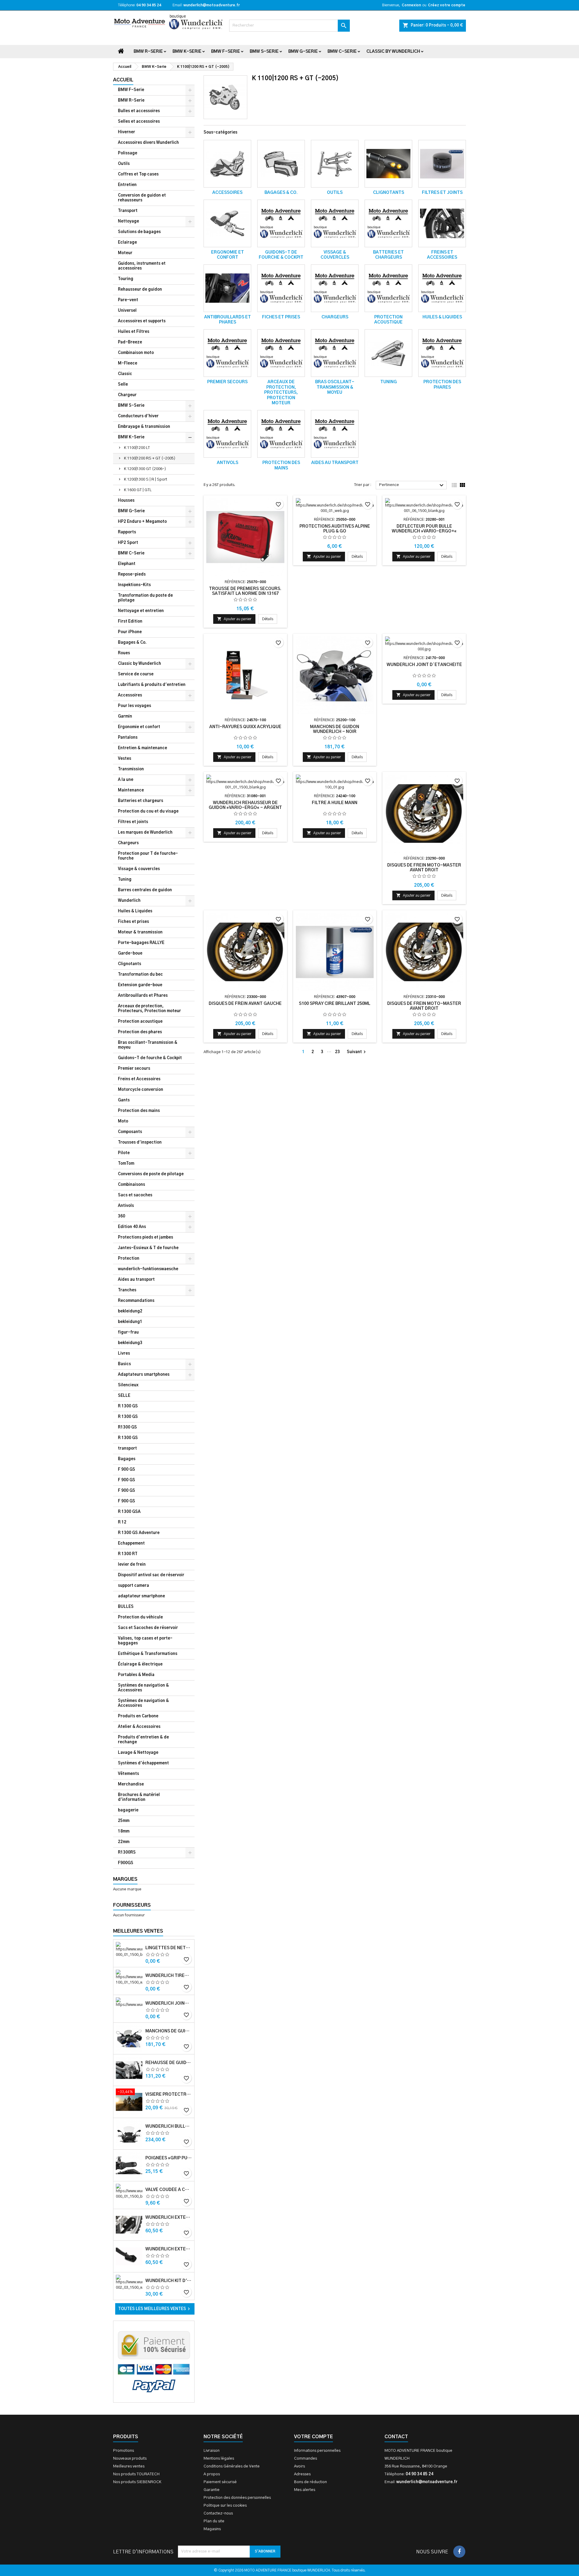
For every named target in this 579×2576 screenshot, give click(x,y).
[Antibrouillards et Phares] (227, 288)
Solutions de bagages (139, 232)
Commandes (305, 2459)
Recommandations (136, 1301)
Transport (128, 211)
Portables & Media (136, 1675)
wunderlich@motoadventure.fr (212, 5)
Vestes (125, 759)
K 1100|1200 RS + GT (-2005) (150, 458)
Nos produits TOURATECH (136, 2474)
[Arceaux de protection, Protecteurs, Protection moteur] (281, 353)
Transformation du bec (140, 975)
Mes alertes (305, 2490)
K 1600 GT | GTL (138, 490)
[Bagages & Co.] (281, 164)
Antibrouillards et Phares (143, 996)
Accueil (123, 80)
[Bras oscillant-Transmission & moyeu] (335, 353)
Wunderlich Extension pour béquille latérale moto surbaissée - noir (169, 2218)
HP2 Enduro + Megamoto (142, 522)
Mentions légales (219, 2459)
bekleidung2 (130, 1311)
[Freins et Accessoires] (442, 223)
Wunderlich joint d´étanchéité (424, 665)
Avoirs (299, 2466)
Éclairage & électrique (140, 1664)
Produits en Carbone (138, 1716)
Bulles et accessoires (139, 111)
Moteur (125, 253)
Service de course (136, 674)
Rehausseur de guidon (140, 290)
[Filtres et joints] (442, 164)
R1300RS (127, 1853)
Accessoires (130, 695)
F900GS (126, 1863)
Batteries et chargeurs (141, 801)
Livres (124, 1354)
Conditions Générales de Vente (232, 2466)
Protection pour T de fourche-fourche (148, 856)
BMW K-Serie (187, 52)
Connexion (411, 5)
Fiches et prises (133, 922)
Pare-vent (128, 300)
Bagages (127, 1459)
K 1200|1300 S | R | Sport (146, 480)
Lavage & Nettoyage (138, 1753)
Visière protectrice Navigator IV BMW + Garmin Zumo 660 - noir (169, 2095)
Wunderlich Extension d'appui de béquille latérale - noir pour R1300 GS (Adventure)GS (169, 2249)
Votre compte (313, 2437)
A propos (212, 2474)
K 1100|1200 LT (137, 448)
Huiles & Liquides (135, 911)
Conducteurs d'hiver (138, 416)
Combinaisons (131, 1185)
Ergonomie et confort (139, 727)
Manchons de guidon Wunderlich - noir (169, 2031)
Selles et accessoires (139, 122)
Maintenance (131, 790)
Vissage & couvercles (139, 869)
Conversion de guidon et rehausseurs (142, 198)
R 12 (122, 1522)
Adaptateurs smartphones (144, 1375)
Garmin (125, 717)
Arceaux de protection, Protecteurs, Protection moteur (149, 1009)
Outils (124, 164)
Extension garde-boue (140, 985)
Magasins (212, 2529)
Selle (123, 385)
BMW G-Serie (303, 52)
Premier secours (134, 1069)
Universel (127, 311)
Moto (123, 1121)
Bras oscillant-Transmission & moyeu (148, 1045)
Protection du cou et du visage (148, 811)
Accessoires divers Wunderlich (148, 143)
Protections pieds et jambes (146, 1237)
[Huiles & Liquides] (442, 288)
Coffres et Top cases (138, 174)
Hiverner (127, 132)
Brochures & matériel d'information (139, 1797)
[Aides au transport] (335, 434)
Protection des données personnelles (237, 2498)
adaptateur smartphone (141, 1596)
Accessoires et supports (142, 321)
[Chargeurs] (335, 288)
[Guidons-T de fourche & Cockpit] (281, 223)
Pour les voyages (134, 706)
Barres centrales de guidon (145, 890)
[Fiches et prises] (281, 288)
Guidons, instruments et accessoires (142, 266)
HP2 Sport (128, 543)
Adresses (302, 2474)
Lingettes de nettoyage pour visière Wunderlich (169, 1948)
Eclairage (127, 243)
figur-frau (128, 1332)
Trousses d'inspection (140, 1143)
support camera (133, 1586)
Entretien (127, 185)
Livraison (212, 2451)
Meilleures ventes (129, 2466)
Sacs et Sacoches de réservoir (148, 1628)
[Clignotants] (388, 164)
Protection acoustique (140, 1022)
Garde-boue (130, 953)
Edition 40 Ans (132, 1227)
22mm (124, 1842)
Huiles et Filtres (134, 332)
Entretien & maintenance (142, 748)
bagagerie (128, 1810)
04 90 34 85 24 (149, 5)
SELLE (124, 1396)
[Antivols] (227, 434)
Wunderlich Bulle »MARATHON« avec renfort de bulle (169, 2126)
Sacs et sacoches (135, 1195)
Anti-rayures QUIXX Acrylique (245, 727)
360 (122, 1216)
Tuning (125, 880)
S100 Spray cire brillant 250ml (335, 1004)
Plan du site (214, 2521)
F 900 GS (127, 1470)
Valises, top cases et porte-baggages (145, 1641)
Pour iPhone (130, 632)
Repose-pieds (132, 575)
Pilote (124, 1153)
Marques (125, 1879)
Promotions (123, 2451)
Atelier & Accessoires (139, 1727)
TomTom (126, 1164)
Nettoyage (128, 221)
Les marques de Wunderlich (145, 833)
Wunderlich (129, 901)
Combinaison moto (136, 353)
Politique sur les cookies (225, 2506)
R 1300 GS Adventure (139, 1533)
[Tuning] (388, 353)
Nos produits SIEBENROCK (137, 2482)
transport (127, 1449)
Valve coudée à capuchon (169, 2190)
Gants (124, 1100)
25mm (124, 1821)
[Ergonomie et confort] (227, 223)
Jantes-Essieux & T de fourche (148, 1248)
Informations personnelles (317, 2451)
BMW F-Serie (226, 52)
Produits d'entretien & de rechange (143, 1740)
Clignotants (130, 964)
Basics (124, 1364)
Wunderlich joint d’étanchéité (169, 2003)
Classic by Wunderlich (393, 52)
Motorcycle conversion (141, 1090)
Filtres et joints (133, 822)
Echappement (131, 1544)
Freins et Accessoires (139, 1079)
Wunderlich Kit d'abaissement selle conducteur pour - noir (169, 2281)
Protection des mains (139, 1111)
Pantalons (128, 738)
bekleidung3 (130, 1343)
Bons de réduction (310, 2482)
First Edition (130, 622)
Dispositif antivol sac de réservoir (151, 1575)
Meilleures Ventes (138, 1931)
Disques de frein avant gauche (245, 1004)
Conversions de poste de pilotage (151, 1174)
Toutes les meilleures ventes (155, 2309)
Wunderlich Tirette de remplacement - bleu (169, 1976)
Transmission (131, 769)
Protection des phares (140, 1032)
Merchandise (131, 1784)
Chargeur (127, 395)
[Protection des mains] (281, 434)
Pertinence (412, 485)
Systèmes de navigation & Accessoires (143, 1688)
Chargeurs (128, 843)
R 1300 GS (128, 1406)
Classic (125, 374)
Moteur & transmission (140, 932)
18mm (124, 1831)
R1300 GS (127, 1427)
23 (337, 1052)
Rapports (127, 532)
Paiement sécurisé (220, 2482)
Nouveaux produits (130, 2459)
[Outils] (335, 164)
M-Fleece (128, 363)
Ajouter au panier (234, 619)
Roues (124, 653)
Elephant (127, 564)
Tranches (127, 1290)
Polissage (128, 153)
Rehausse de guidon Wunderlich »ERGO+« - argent (169, 2063)
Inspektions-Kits (134, 585)
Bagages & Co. (132, 643)
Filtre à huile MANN (335, 803)
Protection (129, 1259)
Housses (126, 501)
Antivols (126, 1206)
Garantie (212, 2490)
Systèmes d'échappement (143, 1763)
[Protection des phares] (442, 353)
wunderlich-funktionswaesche (148, 1269)
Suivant (357, 1052)
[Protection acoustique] (388, 288)
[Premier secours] (227, 353)
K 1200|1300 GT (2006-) (145, 469)
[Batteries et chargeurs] (388, 223)
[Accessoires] (227, 164)
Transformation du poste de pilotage (145, 598)
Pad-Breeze (130, 342)
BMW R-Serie (148, 52)
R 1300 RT (128, 1554)
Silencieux (128, 1385)
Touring (126, 279)
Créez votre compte (447, 5)
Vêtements (128, 1774)
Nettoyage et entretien (141, 611)
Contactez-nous (218, 2513)
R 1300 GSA (129, 1512)
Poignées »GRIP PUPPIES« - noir (169, 2158)
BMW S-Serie (264, 52)
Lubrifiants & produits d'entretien (152, 685)
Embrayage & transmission (144, 427)
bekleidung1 (130, 1322)
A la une (126, 780)
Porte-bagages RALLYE (141, 943)
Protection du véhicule (140, 1617)
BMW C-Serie (342, 52)
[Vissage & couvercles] (335, 223)
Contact (396, 2437)
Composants (130, 1132)
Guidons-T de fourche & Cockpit (150, 1058)
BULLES (126, 1607)
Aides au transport (136, 1280)
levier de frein (132, 1565)
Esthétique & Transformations (148, 1654)
